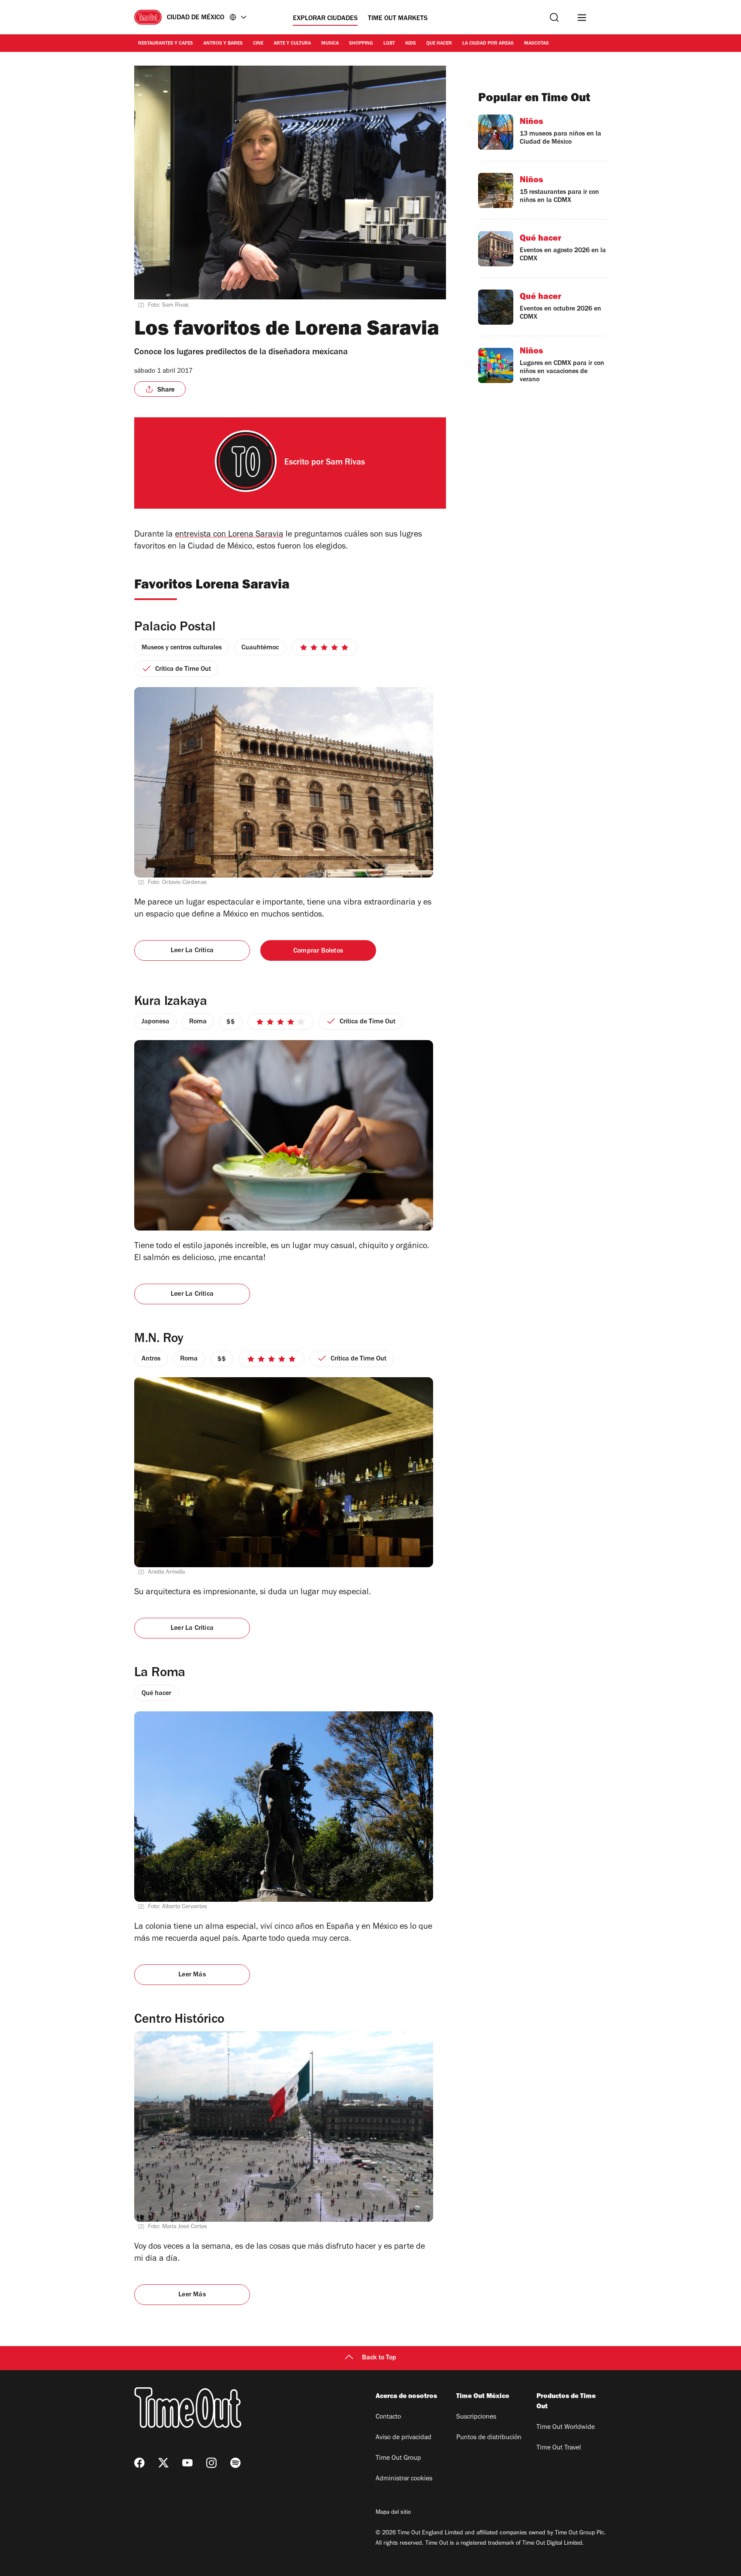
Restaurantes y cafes (166, 44)
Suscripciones (476, 2417)
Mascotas (536, 44)
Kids (411, 44)
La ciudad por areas (488, 44)
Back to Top (379, 2358)
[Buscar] (554, 17)
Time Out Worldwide (566, 2428)
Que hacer (439, 44)
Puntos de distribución (489, 2438)
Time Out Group (398, 2458)
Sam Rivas (345, 463)
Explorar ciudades (325, 19)
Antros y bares (223, 44)
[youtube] (187, 2463)
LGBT (389, 44)
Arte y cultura (292, 44)
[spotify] (235, 2463)
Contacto (388, 2417)
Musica (330, 44)
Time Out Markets (398, 19)
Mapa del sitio (393, 2513)
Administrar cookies (404, 2479)
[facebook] (139, 2463)
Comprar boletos (318, 951)
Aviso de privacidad (404, 2438)
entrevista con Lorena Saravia (229, 535)
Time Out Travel (559, 2448)
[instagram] (211, 2463)
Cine (258, 44)
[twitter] (163, 2463)
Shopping (361, 44)
